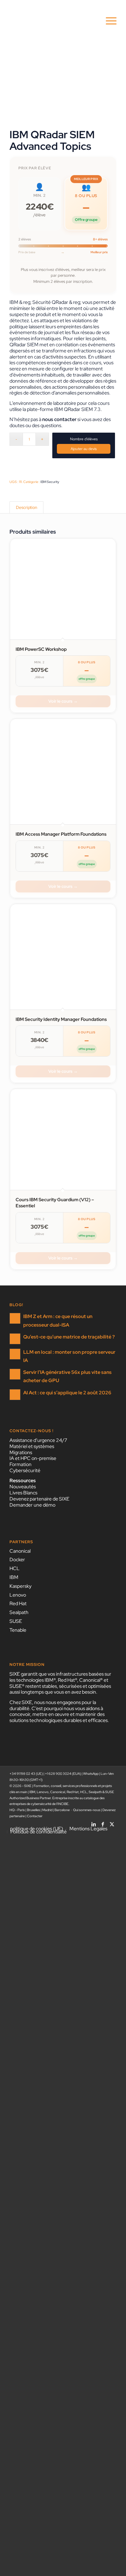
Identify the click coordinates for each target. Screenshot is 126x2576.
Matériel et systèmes (32, 1446)
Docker (17, 1560)
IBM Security (50, 482)
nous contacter (59, 419)
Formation (20, 1464)
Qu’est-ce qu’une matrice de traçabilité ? (69, 1337)
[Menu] (108, 21)
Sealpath (19, 1612)
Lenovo (18, 1595)
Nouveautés (23, 1487)
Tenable (18, 1630)
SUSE (16, 1621)
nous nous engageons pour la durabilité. (53, 1705)
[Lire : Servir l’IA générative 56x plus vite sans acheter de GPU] (15, 1374)
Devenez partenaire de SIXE (39, 1499)
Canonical (20, 1551)
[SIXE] (52, 21)
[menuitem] (108, 21)
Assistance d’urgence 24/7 (38, 1440)
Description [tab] (27, 507)
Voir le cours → (63, 701)
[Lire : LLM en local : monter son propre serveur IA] (15, 1354)
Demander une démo (32, 1505)
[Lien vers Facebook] (103, 1822)
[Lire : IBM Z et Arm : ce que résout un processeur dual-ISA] (15, 1318)
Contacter (35, 1816)
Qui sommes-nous (87, 1810)
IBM (14, 1577)
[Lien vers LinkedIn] (94, 1822)
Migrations (21, 1452)
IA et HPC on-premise (33, 1458)
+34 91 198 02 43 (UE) (26, 1774)
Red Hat (18, 1603)
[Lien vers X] (112, 1822)
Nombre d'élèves (84, 439)
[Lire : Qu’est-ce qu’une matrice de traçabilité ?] (15, 1339)
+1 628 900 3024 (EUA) (63, 1774)
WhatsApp (91, 1774)
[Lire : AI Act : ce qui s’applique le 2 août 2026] (15, 1395)
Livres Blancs (23, 1493)
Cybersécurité (25, 1470)
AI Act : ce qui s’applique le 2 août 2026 (67, 1393)
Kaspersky (20, 1586)
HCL (15, 1568)
